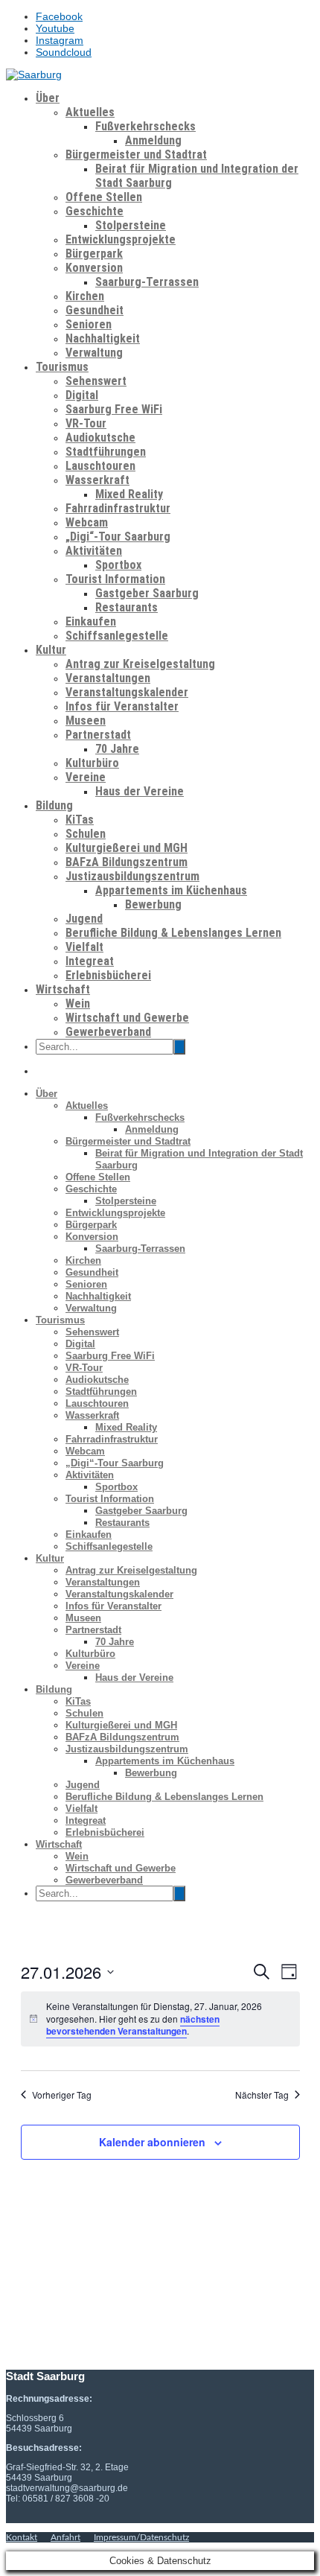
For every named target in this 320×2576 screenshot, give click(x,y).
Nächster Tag (262, 2095)
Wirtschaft (63, 989)
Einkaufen (91, 621)
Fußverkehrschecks (145, 126)
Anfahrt (65, 2537)
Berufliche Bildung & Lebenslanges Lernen (173, 933)
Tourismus (62, 367)
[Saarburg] (34, 74)
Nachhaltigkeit (103, 338)
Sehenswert (96, 381)
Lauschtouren (100, 466)
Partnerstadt (98, 735)
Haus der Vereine (140, 791)
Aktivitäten (94, 551)
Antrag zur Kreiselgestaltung (140, 664)
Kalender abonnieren (152, 2142)
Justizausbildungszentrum (132, 876)
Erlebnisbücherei (108, 975)
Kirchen (85, 296)
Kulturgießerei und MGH (127, 848)
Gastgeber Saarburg (147, 593)
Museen (86, 721)
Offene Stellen (104, 197)
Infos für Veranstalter (122, 706)
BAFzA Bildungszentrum (127, 862)
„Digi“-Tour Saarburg (118, 537)
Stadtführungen (106, 452)
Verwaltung (94, 353)
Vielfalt (84, 947)
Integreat (90, 961)
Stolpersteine (131, 225)
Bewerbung (153, 904)
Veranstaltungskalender (127, 692)
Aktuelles (90, 112)
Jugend (84, 919)
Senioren (89, 324)
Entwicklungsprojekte (121, 239)
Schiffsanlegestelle (117, 636)
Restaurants (127, 607)
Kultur (51, 650)
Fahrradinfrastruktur (118, 508)
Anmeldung (153, 140)
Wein (78, 1004)
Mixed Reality (129, 494)
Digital (82, 395)
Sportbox (118, 565)
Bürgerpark (94, 254)
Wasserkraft (97, 480)
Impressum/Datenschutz (141, 2537)
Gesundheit (95, 310)
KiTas (80, 820)
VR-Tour (86, 423)
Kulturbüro (92, 763)
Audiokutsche (100, 438)
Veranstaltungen (108, 678)
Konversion (94, 268)
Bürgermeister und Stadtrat (136, 155)
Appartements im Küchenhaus (171, 890)
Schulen (86, 834)
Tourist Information (115, 579)
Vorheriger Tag (62, 2095)
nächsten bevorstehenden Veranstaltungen (133, 2025)
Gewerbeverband (108, 1032)
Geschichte (95, 211)
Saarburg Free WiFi (114, 409)
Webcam (87, 522)
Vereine (86, 777)
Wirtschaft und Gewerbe (127, 1018)
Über (48, 98)
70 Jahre (117, 749)
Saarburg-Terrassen (147, 282)
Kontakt (22, 2537)
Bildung (54, 805)
